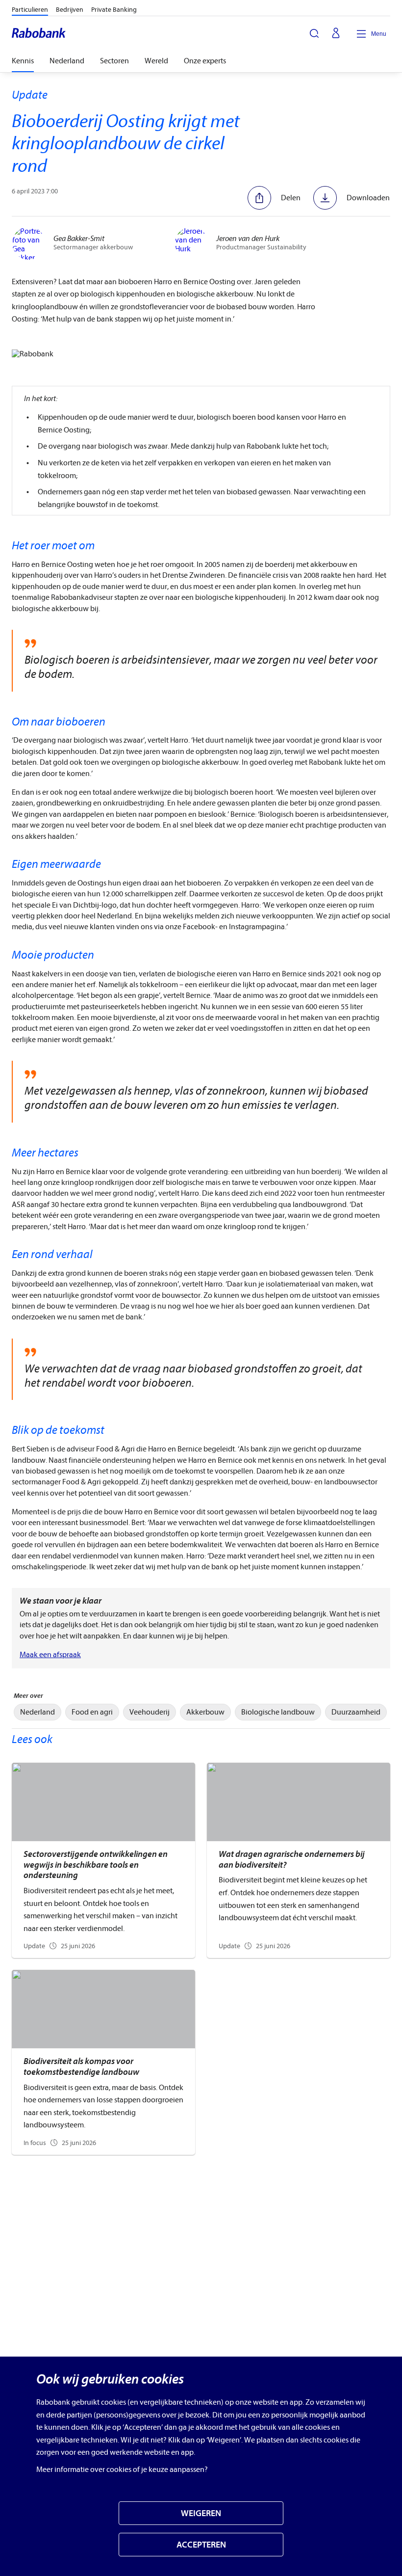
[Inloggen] (336, 34)
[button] (274, 198)
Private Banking (114, 10)
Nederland (67, 61)
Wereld (156, 61)
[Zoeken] (314, 33)
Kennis (23, 61)
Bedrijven (70, 10)
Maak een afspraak (50, 1655)
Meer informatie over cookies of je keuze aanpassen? (122, 2469)
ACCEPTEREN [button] (201, 2545)
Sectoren (114, 61)
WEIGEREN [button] (201, 2513)
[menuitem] (38, 1712)
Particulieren (30, 10)
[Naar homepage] (39, 34)
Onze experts (205, 61)
